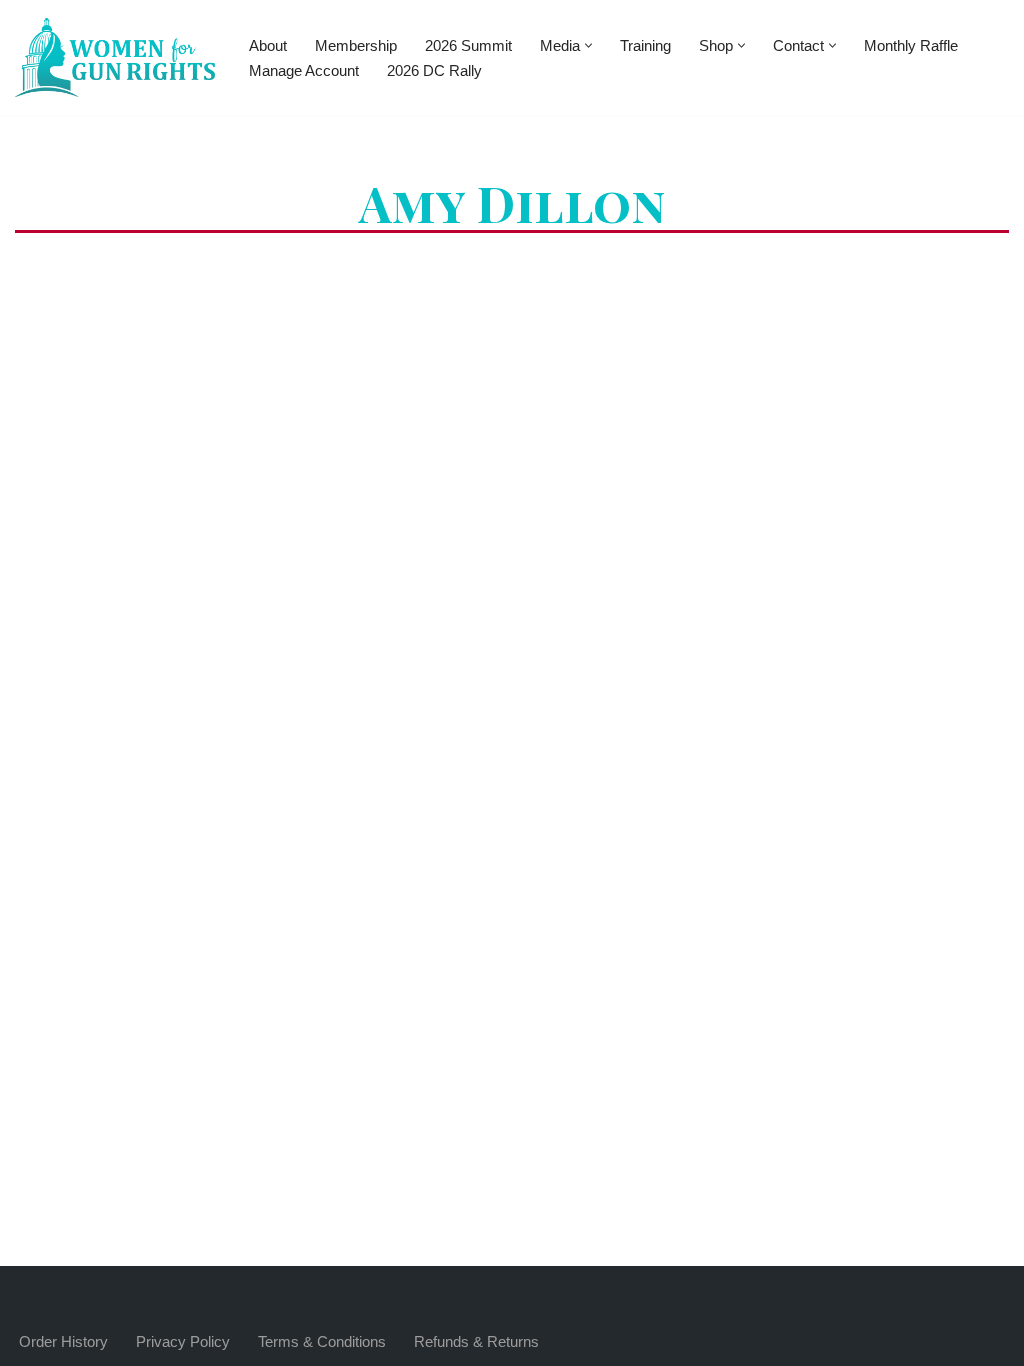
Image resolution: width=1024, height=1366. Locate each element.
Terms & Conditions (322, 1341)
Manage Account (304, 70)
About (268, 45)
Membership (356, 45)
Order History (63, 1341)
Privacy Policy (183, 1341)
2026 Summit (468, 45)
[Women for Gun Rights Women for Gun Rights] (115, 57)
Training (645, 45)
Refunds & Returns (476, 1341)
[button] (588, 45)
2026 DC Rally (434, 70)
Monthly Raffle (911, 45)
